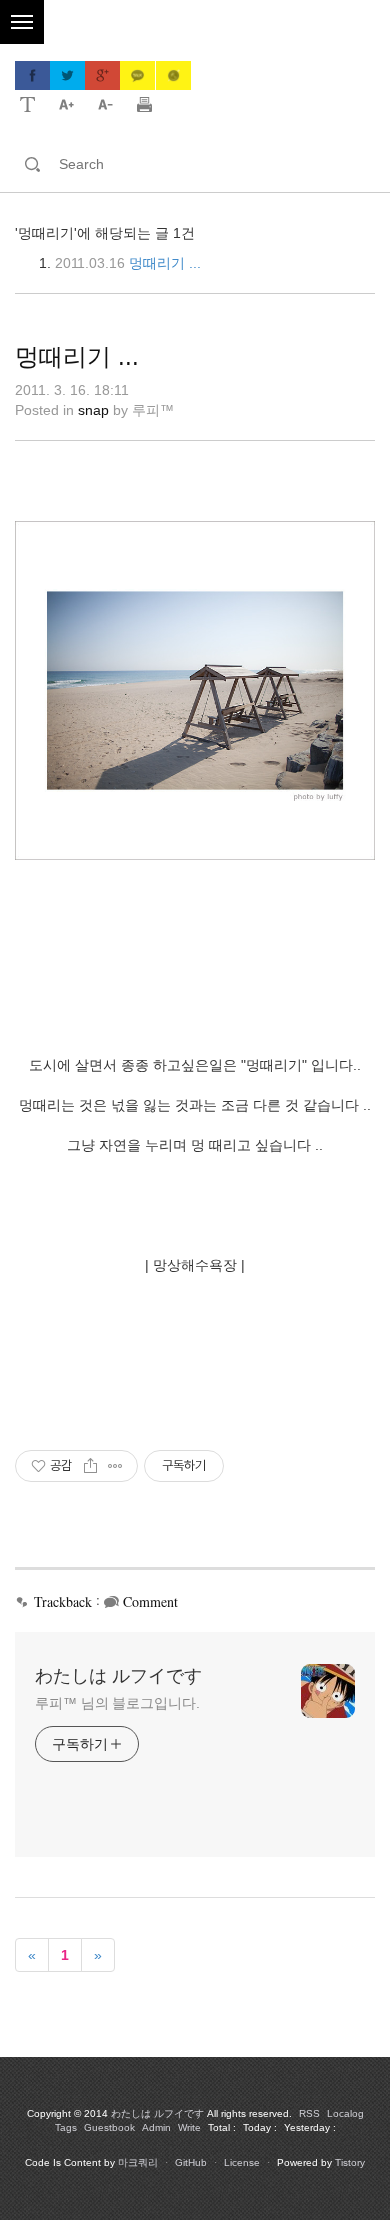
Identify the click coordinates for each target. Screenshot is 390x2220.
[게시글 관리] (115, 1466)
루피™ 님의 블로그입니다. (117, 1703)
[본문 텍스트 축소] (105, 103)
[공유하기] (90, 1466)
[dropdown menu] (27, 103)
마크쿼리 (138, 2162)
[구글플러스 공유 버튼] (102, 75)
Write (189, 2127)
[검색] (32, 164)
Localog (345, 2113)
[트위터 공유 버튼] (67, 75)
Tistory (350, 2162)
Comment (150, 1601)
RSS (309, 2113)
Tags (66, 2127)
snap (93, 410)
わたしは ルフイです (118, 1676)
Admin (156, 2127)
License (242, 2162)
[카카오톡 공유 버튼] (137, 75)
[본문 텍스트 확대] (66, 103)
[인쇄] (144, 103)
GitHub (191, 2162)
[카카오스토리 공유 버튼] (173, 75)
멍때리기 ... (165, 263)
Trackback (63, 1601)
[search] (212, 164)
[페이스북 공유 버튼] (32, 75)
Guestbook (109, 2127)
